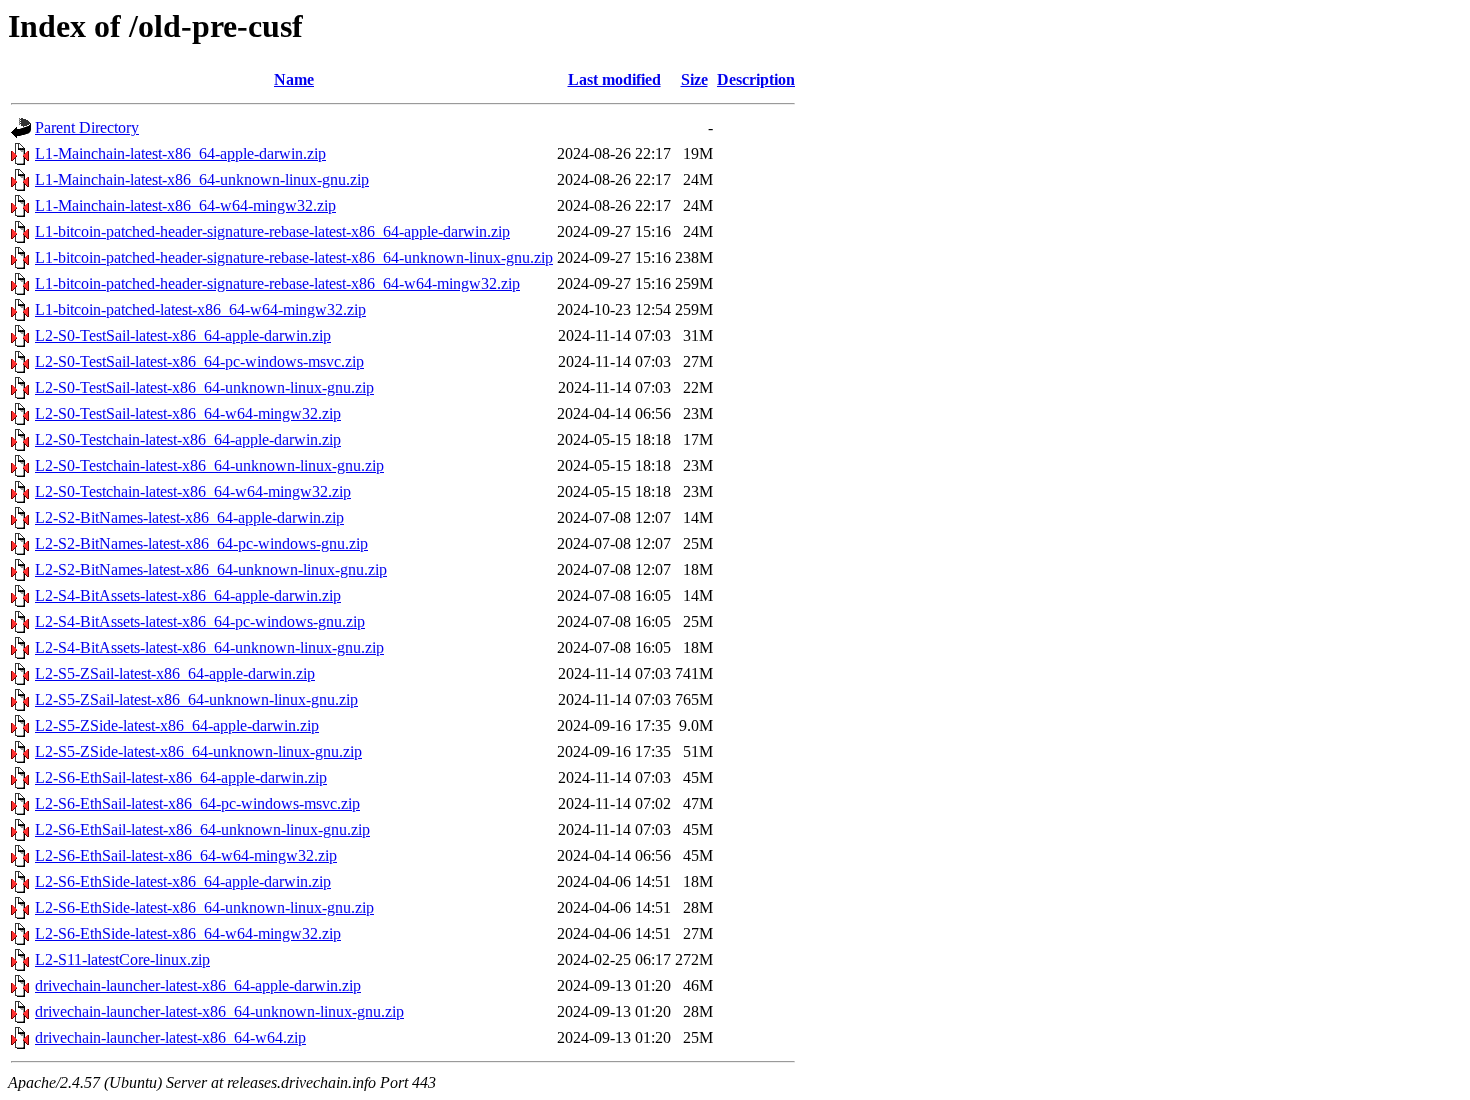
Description (756, 79)
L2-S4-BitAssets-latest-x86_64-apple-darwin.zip (188, 595)
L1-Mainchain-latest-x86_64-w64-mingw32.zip (185, 205)
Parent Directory (87, 127)
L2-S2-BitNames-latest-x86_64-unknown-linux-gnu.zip (211, 569)
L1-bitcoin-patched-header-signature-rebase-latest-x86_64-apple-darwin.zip (272, 231)
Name (294, 79)
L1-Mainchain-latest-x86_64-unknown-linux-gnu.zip (202, 179)
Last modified (614, 79)
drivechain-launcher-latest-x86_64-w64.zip (170, 1037)
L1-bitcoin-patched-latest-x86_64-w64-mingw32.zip (200, 309)
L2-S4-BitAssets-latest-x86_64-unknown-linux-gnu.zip (209, 647)
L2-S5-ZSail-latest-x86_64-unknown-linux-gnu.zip (196, 699)
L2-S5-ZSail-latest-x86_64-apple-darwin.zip (175, 673)
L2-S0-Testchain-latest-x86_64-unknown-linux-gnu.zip (209, 465)
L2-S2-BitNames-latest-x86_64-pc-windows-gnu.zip (201, 543)
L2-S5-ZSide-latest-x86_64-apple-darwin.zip (177, 725)
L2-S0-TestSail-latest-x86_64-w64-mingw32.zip (188, 413)
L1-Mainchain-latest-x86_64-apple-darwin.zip (180, 153)
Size (694, 79)
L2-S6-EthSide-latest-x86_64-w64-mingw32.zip (188, 933)
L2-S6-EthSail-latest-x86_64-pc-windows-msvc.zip (197, 803)
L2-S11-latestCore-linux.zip (122, 959)
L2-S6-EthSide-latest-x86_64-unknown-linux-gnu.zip (204, 907)
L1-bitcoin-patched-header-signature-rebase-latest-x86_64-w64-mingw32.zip (277, 283)
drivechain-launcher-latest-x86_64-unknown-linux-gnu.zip (219, 1011)
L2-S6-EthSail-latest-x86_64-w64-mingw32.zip (186, 855)
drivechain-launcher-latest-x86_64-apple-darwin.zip (198, 985)
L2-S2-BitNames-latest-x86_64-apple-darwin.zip (189, 517)
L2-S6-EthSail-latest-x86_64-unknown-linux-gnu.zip (202, 829)
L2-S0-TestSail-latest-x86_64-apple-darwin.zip (183, 335)
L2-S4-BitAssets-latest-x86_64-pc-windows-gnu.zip (200, 621)
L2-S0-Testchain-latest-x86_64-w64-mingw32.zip (193, 491)
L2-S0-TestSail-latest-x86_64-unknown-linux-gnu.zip (204, 387)
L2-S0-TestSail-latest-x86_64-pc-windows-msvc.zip (199, 361)
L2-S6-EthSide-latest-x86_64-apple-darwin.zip (183, 881)
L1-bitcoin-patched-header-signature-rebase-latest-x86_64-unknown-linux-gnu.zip (294, 257)
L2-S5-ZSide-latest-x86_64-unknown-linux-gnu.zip (198, 751)
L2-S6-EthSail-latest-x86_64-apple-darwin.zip (181, 777)
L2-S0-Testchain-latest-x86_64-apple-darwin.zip (188, 439)
